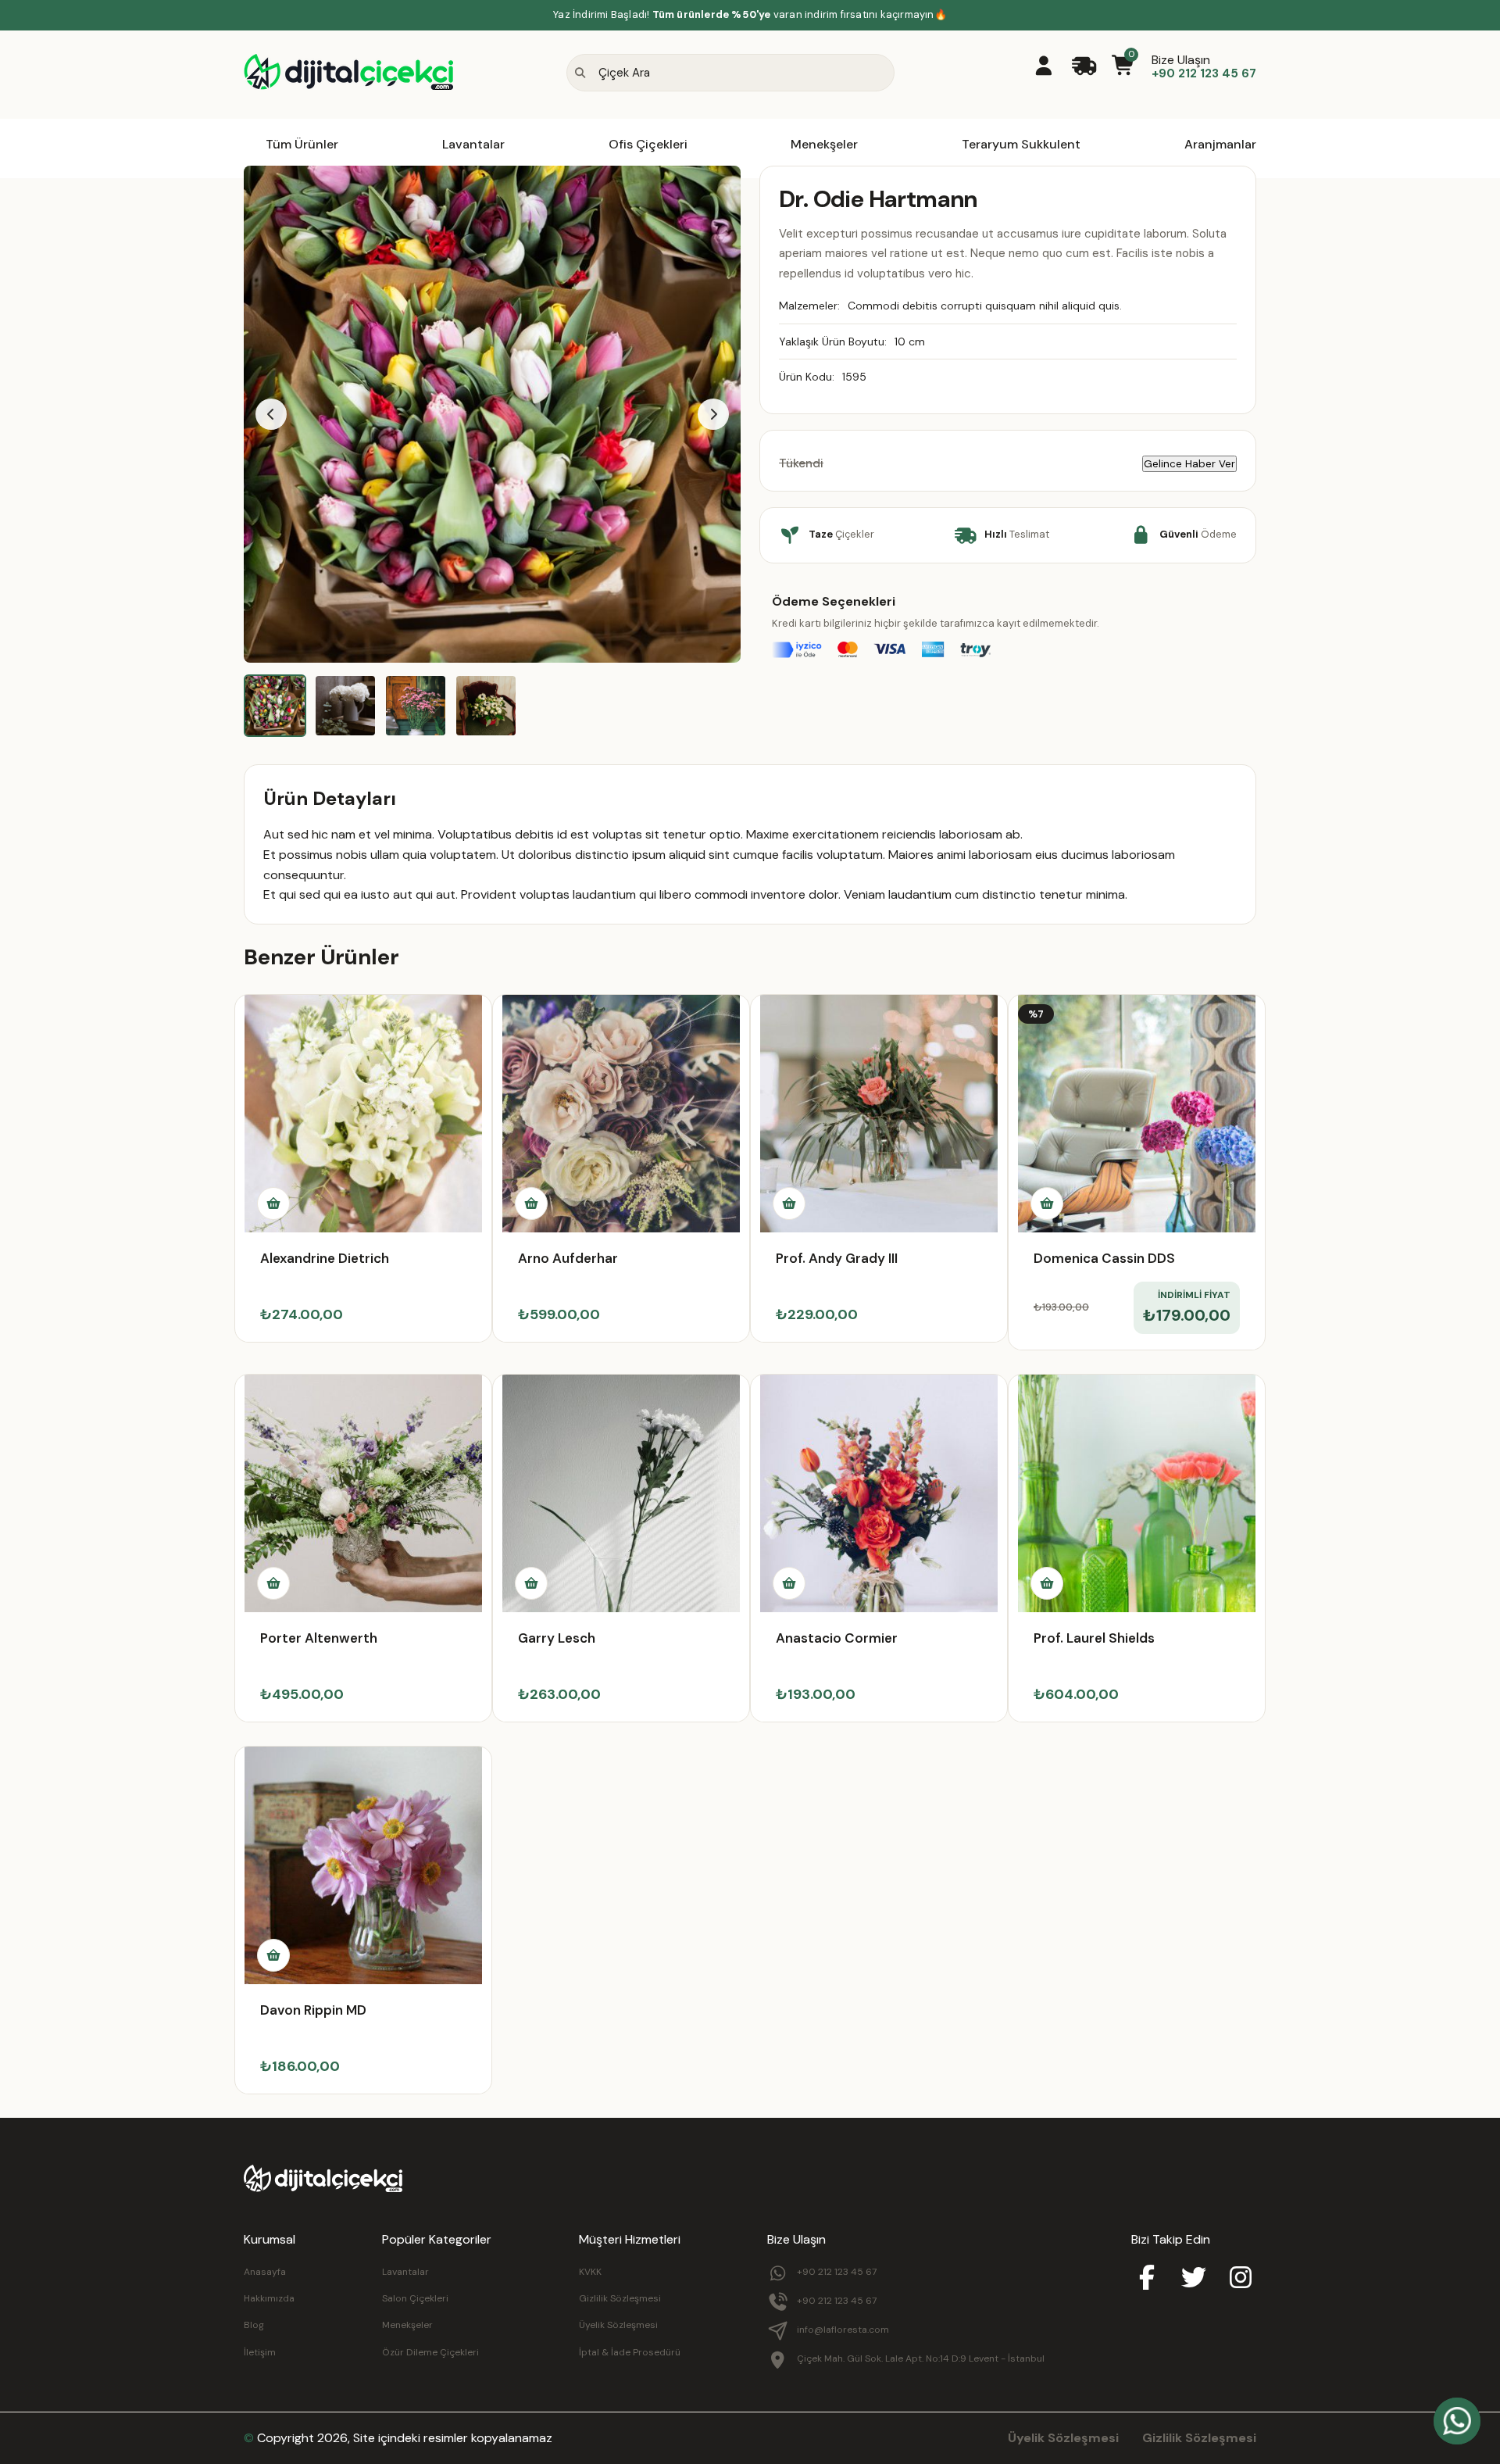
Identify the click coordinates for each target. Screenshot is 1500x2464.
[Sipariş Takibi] (1084, 67)
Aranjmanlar (1220, 144)
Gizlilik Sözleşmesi (620, 2298)
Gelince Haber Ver (1189, 464)
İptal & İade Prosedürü (630, 2352)
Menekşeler (824, 144)
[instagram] (1241, 2279)
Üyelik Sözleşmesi (618, 2325)
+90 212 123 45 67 (837, 2272)
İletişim (260, 2352)
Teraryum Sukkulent (1021, 144)
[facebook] (1147, 2279)
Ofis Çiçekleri (648, 144)
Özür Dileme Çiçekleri (430, 2352)
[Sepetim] (1124, 67)
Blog (254, 2325)
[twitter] (1194, 2279)
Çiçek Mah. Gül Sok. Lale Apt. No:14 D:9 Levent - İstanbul (921, 2359)
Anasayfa (265, 2272)
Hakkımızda (269, 2298)
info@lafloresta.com (843, 2330)
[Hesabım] (1043, 67)
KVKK (590, 2272)
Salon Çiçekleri (415, 2298)
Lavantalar (473, 144)
